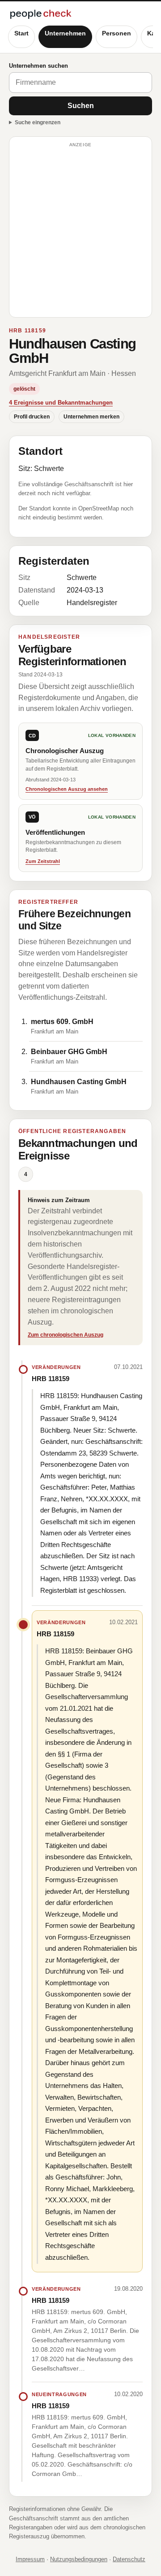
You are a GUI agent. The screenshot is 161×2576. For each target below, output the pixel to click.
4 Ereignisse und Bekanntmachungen (61, 403)
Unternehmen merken (91, 417)
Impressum (30, 2559)
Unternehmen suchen (38, 66)
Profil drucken (32, 417)
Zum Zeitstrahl (43, 861)
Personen (117, 33)
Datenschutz (129, 2559)
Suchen (81, 106)
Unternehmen (65, 33)
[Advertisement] (80, 231)
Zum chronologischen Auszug (66, 1335)
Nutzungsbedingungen (79, 2559)
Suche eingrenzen (38, 122)
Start (21, 33)
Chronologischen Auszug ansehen (67, 789)
